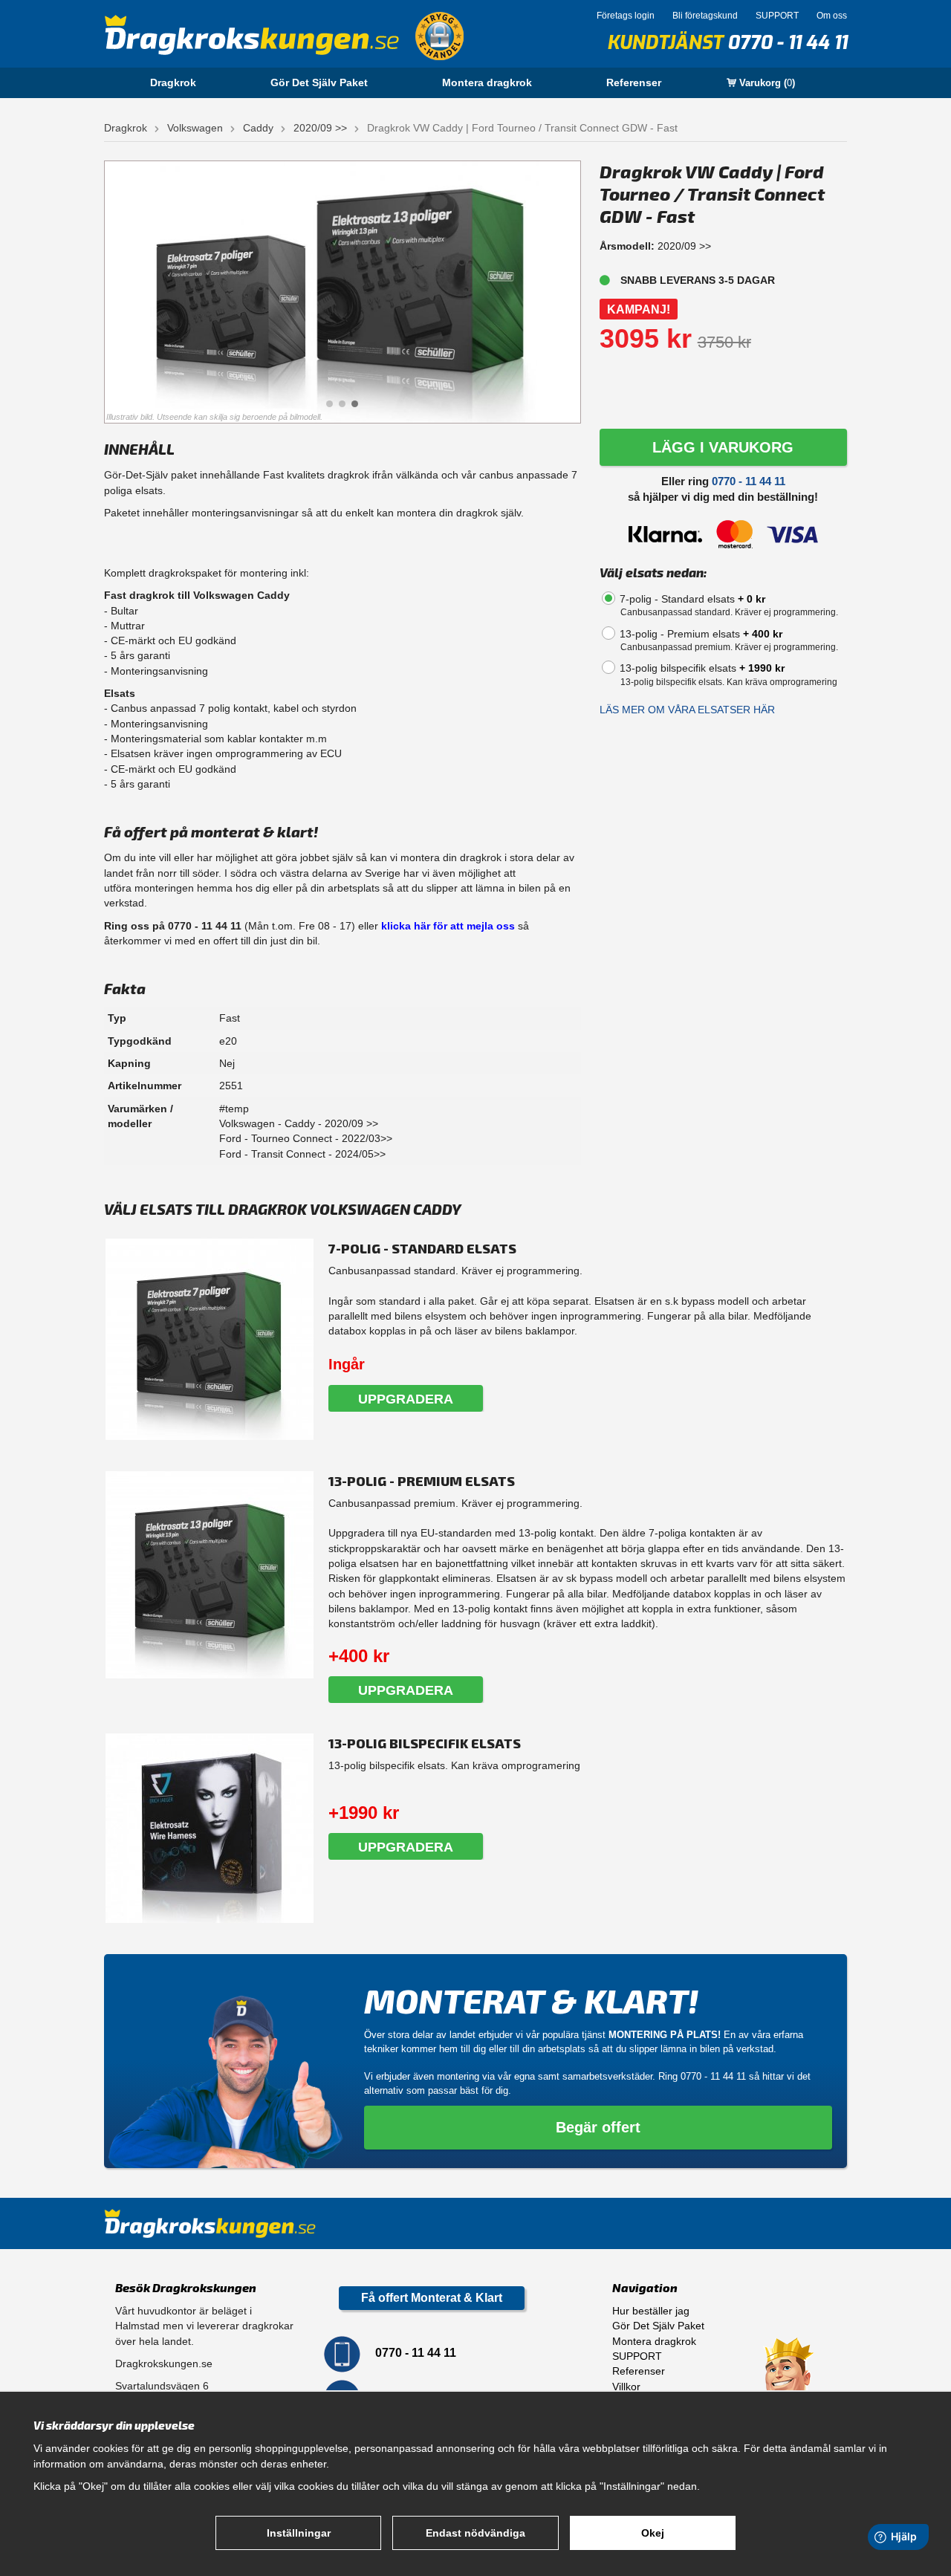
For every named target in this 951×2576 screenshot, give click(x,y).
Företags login (626, 16)
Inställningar (299, 2533)
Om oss (832, 16)
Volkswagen (195, 128)
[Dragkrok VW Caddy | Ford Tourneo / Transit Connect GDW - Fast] (343, 292)
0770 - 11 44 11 (787, 43)
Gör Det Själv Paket (319, 82)
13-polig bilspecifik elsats (702, 668)
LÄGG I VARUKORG (723, 447)
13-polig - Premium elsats (701, 634)
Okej (653, 2533)
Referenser (634, 82)
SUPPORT (777, 16)
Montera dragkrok (487, 82)
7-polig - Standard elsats (692, 599)
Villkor (626, 2387)
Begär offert (598, 2127)
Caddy (258, 128)
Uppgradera (406, 1399)
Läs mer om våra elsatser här (687, 710)
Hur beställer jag (651, 2311)
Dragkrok (173, 82)
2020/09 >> (320, 128)
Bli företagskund (705, 16)
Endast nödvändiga (475, 2533)
